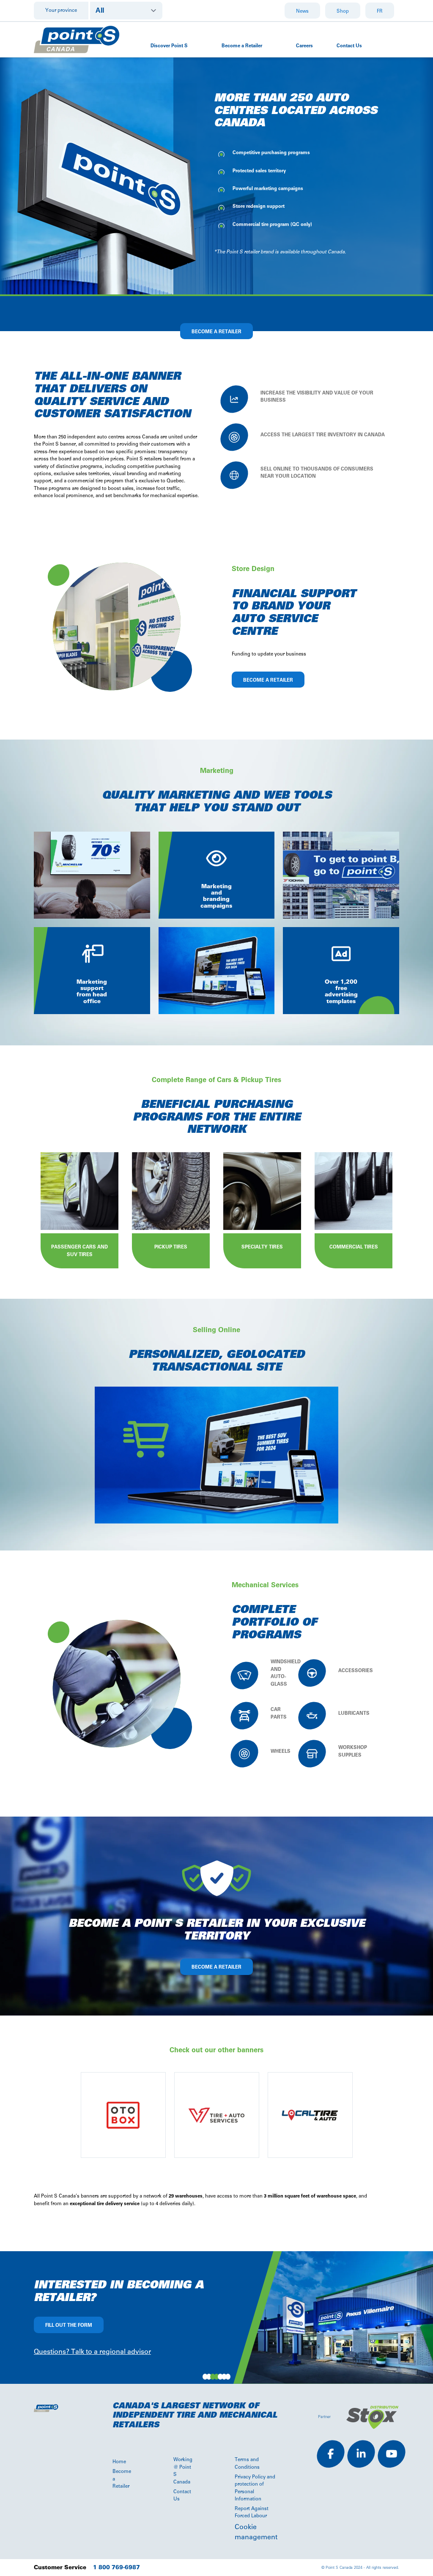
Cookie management (256, 2532)
